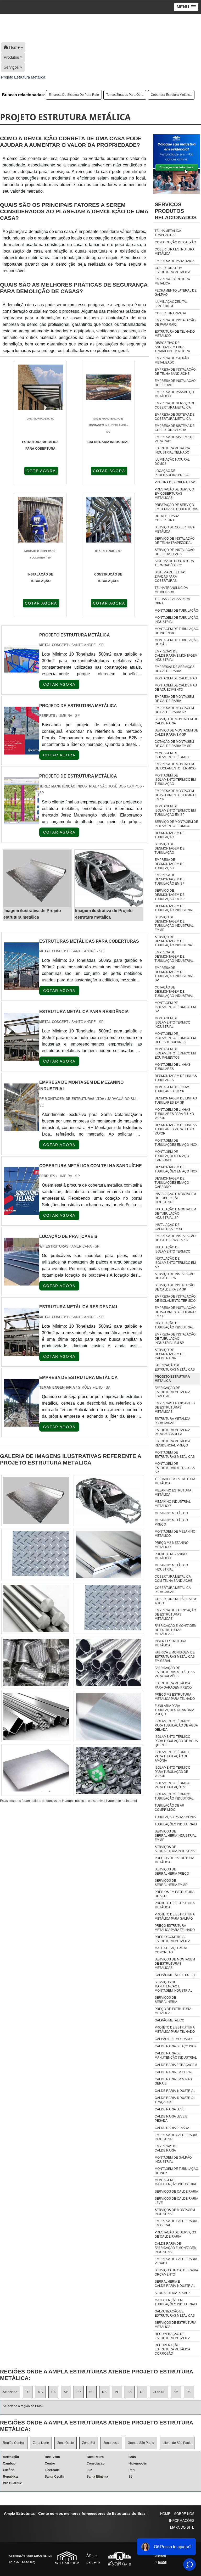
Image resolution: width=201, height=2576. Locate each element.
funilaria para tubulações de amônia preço (174, 1710)
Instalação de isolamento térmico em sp (175, 1263)
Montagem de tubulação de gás (176, 642)
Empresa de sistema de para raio (74, 95)
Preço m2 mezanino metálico (172, 1545)
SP (66, 2392)
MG (40, 2392)
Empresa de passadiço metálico (174, 394)
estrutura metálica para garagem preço (173, 1685)
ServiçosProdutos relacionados (176, 211)
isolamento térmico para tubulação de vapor (172, 1772)
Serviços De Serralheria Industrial (176, 1849)
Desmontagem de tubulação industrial (174, 908)
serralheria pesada (173, 2293)
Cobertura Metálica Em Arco (175, 1601)
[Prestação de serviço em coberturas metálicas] (36, 1716)
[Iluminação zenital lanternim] (36, 1770)
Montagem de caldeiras (176, 678)
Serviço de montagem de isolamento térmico (176, 824)
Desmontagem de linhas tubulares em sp (176, 1100)
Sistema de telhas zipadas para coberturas (171, 577)
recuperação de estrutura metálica (172, 2336)
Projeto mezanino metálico (171, 1556)
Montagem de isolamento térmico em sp (175, 1007)
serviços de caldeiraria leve (176, 2201)
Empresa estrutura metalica (172, 281)
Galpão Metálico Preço (175, 1975)
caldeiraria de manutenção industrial (176, 2055)
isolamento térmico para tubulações (172, 1785)
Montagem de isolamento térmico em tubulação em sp (175, 811)
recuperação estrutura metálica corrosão (172, 2349)
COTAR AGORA (109, 471)
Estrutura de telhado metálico (175, 334)
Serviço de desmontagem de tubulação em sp (170, 895)
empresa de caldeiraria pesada (176, 2261)
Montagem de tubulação (176, 611)
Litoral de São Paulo (177, 2443)
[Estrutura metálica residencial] (22, 1353)
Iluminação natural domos (172, 462)
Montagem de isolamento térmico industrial (172, 1022)
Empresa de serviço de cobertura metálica (175, 405)
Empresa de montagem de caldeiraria (174, 699)
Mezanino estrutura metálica (173, 1493)
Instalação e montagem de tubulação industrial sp (175, 1214)
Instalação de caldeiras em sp (169, 1227)
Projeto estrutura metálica (172, 1379)
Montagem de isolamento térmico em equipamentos (175, 1053)
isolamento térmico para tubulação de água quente (176, 1741)
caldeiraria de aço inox (176, 2046)
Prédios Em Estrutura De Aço (174, 1894)
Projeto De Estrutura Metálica (175, 1905)
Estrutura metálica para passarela (172, 1432)
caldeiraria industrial (175, 2091)
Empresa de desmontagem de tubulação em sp (170, 879)
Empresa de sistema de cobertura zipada (175, 428)
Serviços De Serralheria (166, 2000)
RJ (28, 2392)
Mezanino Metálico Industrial (171, 1567)
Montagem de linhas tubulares (172, 1067)
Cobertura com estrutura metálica (172, 270)
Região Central (14, 2443)
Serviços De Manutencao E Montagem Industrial (174, 1986)
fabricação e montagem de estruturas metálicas (176, 1630)
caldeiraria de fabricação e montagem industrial (176, 2248)
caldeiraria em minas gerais (173, 2081)
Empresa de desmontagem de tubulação (170, 864)
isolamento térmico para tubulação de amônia (172, 1756)
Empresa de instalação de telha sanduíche (175, 372)
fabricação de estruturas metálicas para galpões (175, 1672)
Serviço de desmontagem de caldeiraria (170, 1354)
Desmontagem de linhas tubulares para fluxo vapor (176, 1129)
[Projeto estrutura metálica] (37, 879)
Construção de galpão (175, 242)
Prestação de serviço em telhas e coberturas (176, 507)
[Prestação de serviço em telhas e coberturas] (108, 1716)
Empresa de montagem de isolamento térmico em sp (175, 795)
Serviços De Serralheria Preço (172, 1871)
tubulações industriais (176, 1824)
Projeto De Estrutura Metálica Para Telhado (175, 2030)
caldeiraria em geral (174, 2072)
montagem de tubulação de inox (176, 2171)
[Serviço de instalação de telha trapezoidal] (108, 1662)
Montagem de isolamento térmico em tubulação (175, 780)
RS (104, 2392)
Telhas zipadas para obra (125, 95)
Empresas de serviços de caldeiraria (175, 669)
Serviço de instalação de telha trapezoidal (175, 541)
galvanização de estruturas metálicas (175, 2314)
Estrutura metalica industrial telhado (172, 450)
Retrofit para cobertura (167, 518)
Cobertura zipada (170, 313)
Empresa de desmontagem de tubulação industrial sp (174, 974)
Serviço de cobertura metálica (175, 529)
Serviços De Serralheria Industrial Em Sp (176, 1836)
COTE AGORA (41, 471)
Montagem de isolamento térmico (172, 755)
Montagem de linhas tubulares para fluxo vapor (174, 1114)
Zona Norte (41, 2443)
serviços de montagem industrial (175, 2212)
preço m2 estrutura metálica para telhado (175, 1697)
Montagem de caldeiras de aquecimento (176, 688)
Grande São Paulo (141, 2443)
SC (91, 2392)
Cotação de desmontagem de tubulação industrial (174, 992)
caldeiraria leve (170, 2109)
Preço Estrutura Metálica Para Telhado (175, 1928)
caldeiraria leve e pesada (171, 2119)
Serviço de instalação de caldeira (175, 1276)
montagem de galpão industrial (173, 2160)
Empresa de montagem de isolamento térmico (175, 766)
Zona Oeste (66, 2443)
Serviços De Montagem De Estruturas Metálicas (175, 1964)
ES (53, 2392)
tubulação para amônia (175, 1817)
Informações (182, 2521)
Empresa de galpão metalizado (172, 360)
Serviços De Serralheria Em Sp (171, 1883)
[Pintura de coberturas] (108, 1501)
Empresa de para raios (175, 261)
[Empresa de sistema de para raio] (36, 1555)
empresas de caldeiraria (166, 2148)
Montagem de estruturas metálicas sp (175, 1468)
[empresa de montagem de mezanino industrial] (22, 1128)
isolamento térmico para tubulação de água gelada (176, 1725)
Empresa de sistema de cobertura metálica (175, 417)
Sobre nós (184, 2514)
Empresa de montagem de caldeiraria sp (174, 710)
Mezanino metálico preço (171, 1522)
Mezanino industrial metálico (173, 1504)
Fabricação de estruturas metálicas (175, 1367)
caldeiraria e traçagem (176, 2065)
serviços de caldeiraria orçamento (176, 2272)
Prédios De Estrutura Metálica (174, 1860)
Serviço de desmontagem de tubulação (170, 848)
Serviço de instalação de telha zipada (175, 552)
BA (130, 2392)
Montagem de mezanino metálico (175, 1534)
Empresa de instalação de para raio (175, 322)
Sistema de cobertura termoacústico (174, 563)
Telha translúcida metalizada (171, 590)
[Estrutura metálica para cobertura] (36, 1662)
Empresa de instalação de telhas (175, 383)
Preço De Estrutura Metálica (173, 2011)
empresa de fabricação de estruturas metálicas (175, 1614)
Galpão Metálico (169, 2020)
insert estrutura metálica (170, 1643)
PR (79, 2392)
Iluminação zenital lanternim (171, 304)
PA (189, 2392)
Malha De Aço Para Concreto (171, 1950)
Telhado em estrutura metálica (175, 1481)
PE (117, 2392)
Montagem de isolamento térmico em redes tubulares (175, 1038)
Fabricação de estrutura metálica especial (172, 1392)
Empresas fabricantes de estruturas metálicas (175, 1407)
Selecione (10, 2392)
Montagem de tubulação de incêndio (176, 631)
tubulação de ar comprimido (169, 1808)
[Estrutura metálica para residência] (22, 1057)
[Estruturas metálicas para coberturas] (22, 987)
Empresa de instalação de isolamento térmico (175, 1299)
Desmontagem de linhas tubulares (176, 1078)
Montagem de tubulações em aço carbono (172, 1156)
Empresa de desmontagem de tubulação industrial (174, 957)
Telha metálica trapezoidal (168, 233)
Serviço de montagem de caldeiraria (176, 721)
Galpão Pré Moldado (173, 2039)
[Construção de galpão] (36, 1608)
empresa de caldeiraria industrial (176, 2137)
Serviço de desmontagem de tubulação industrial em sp (174, 924)
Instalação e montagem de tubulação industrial (175, 1198)
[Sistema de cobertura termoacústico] (108, 1770)
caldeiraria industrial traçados (175, 2100)
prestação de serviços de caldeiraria (175, 2234)
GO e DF (159, 2392)
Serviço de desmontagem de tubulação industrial (174, 941)
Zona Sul (89, 2443)
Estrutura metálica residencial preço (172, 1443)
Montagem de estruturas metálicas (175, 1455)
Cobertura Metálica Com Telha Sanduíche (174, 1579)
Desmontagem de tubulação (170, 835)
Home (165, 2514)
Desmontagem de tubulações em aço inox (176, 1169)
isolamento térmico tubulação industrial (174, 1796)
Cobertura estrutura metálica (171, 95)
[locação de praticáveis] (22, 1282)
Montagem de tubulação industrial (176, 620)
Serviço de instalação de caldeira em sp (175, 1287)
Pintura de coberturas (175, 482)
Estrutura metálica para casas (172, 1421)
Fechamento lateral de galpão (176, 293)
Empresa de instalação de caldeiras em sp (175, 1238)
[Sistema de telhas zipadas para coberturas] (108, 1608)
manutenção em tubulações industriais (176, 2302)
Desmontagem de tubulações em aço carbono (172, 1183)
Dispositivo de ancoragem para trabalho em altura (172, 347)
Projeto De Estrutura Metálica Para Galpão (175, 1916)
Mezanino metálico (171, 1513)
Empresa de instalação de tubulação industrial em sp (175, 1339)
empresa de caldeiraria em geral (176, 2223)
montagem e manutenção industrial (176, 2182)
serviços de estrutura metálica (175, 2325)
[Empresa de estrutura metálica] (22, 1423)
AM (176, 2392)
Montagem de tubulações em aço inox (176, 1143)
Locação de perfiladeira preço (172, 473)
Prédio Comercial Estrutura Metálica (172, 1939)
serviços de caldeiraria (176, 2192)
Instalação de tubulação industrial (174, 1325)
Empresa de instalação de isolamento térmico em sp (175, 1312)
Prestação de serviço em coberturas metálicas (174, 494)
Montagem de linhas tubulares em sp (172, 1089)
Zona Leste (111, 2443)
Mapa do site (182, 2527)
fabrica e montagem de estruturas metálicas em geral (175, 1657)
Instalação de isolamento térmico (172, 1249)
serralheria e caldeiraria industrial (175, 2284)
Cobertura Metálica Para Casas (173, 1590)
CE (142, 2392)
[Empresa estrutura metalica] (108, 1555)
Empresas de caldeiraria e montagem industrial (176, 656)
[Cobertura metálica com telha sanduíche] (22, 1212)
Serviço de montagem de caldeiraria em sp (176, 733)
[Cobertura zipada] (36, 1501)
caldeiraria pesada (172, 2128)
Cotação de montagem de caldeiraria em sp (174, 744)
